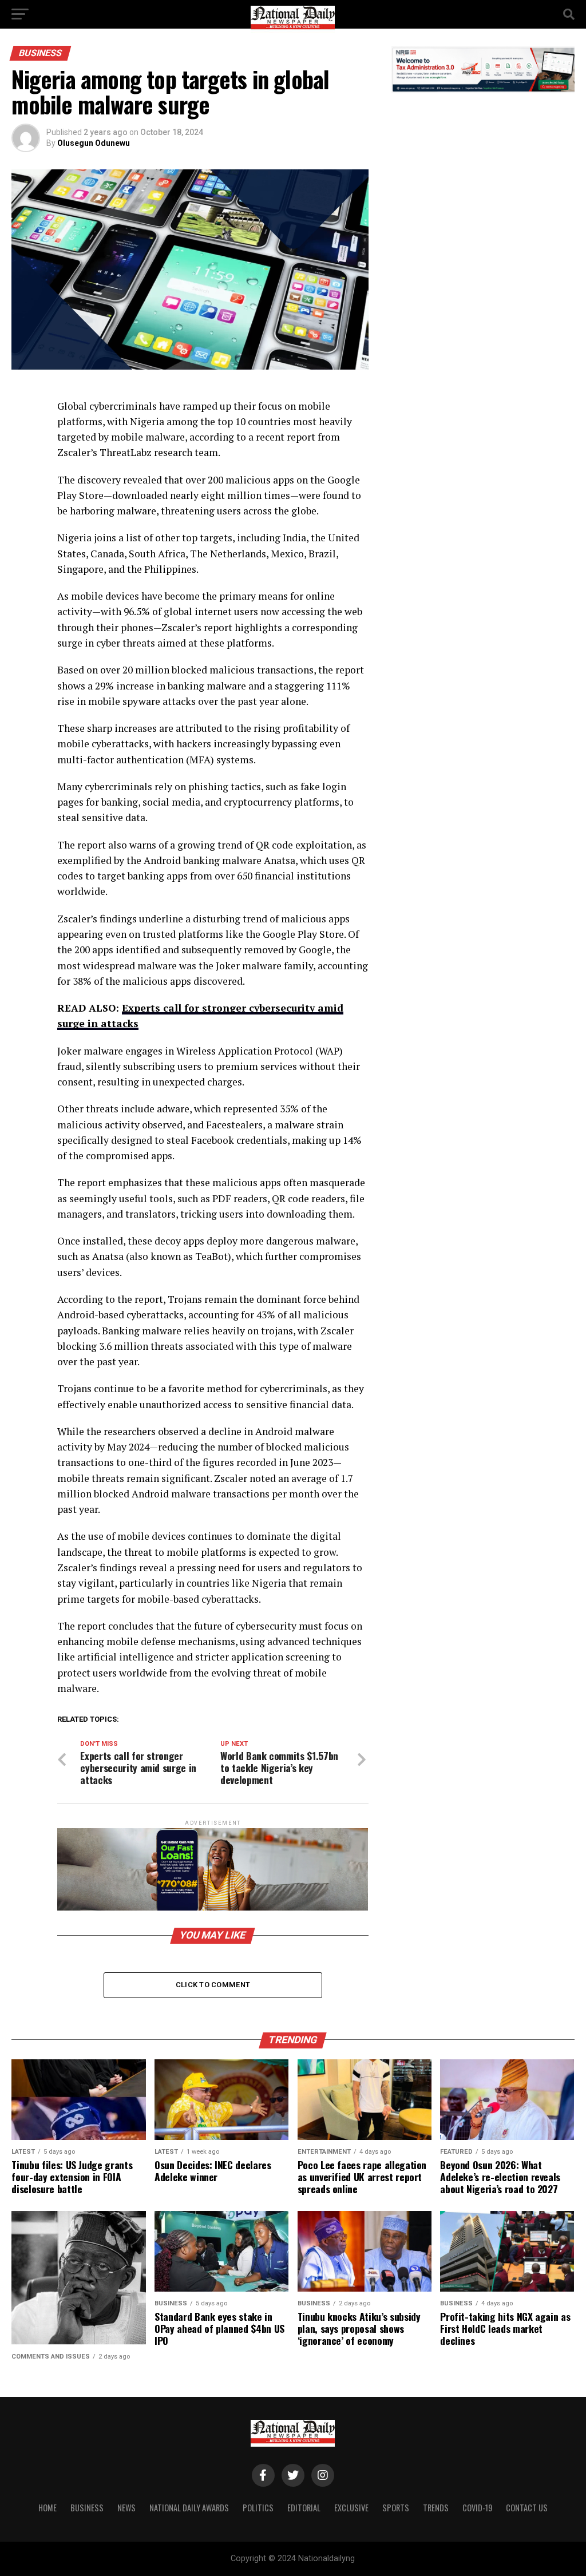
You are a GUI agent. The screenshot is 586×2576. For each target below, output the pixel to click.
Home (47, 2508)
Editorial (304, 2508)
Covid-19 (477, 2508)
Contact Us (527, 2508)
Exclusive (351, 2508)
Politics (258, 2508)
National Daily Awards (189, 2508)
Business (87, 2508)
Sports (396, 2508)
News (126, 2508)
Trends (436, 2508)
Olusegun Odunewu (94, 143)
